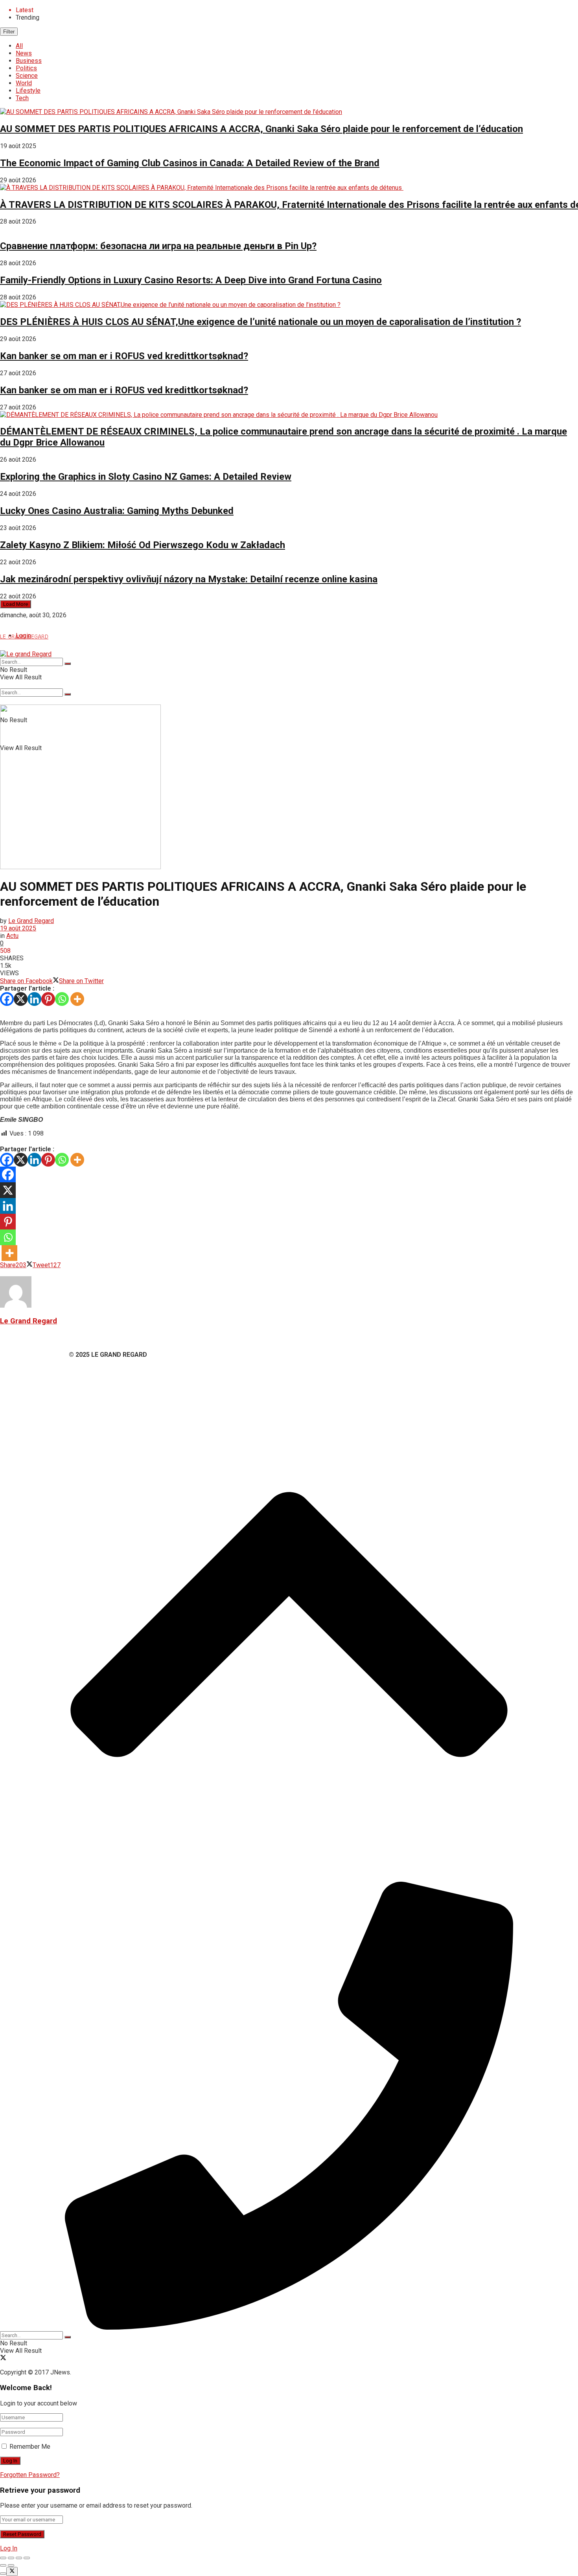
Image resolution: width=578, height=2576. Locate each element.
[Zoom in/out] (27, 2558)
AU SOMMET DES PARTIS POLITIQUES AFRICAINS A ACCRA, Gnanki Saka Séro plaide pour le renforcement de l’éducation (261, 129)
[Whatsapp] (62, 999)
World (24, 83)
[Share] (11, 2558)
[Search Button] (68, 694)
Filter (9, 32)
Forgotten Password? (30, 2475)
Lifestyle (28, 91)
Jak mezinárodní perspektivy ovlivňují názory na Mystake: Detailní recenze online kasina (189, 579)
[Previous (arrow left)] (3, 2565)
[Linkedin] (34, 999)
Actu (12, 936)
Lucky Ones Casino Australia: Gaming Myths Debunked (117, 511)
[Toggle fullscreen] (19, 2558)
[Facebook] (7, 999)
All (19, 46)
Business (29, 61)
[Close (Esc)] (3, 2558)
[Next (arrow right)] (11, 2565)
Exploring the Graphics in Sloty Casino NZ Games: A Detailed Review (146, 477)
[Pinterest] (48, 999)
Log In (9, 2548)
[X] (21, 999)
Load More (16, 604)
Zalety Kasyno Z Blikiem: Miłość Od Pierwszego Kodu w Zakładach (143, 545)
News (24, 53)
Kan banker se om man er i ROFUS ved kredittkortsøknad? (124, 356)
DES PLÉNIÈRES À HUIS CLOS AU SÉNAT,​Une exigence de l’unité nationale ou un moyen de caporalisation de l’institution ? (260, 322)
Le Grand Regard (31, 921)
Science (27, 76)
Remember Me (30, 2447)
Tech (22, 98)
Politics (26, 68)
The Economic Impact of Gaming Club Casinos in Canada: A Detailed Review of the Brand (190, 163)
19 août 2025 (18, 928)
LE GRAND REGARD (24, 636)
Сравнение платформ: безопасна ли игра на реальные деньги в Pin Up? (158, 246)
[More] (77, 999)
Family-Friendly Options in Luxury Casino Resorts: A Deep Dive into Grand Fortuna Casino (191, 280)
